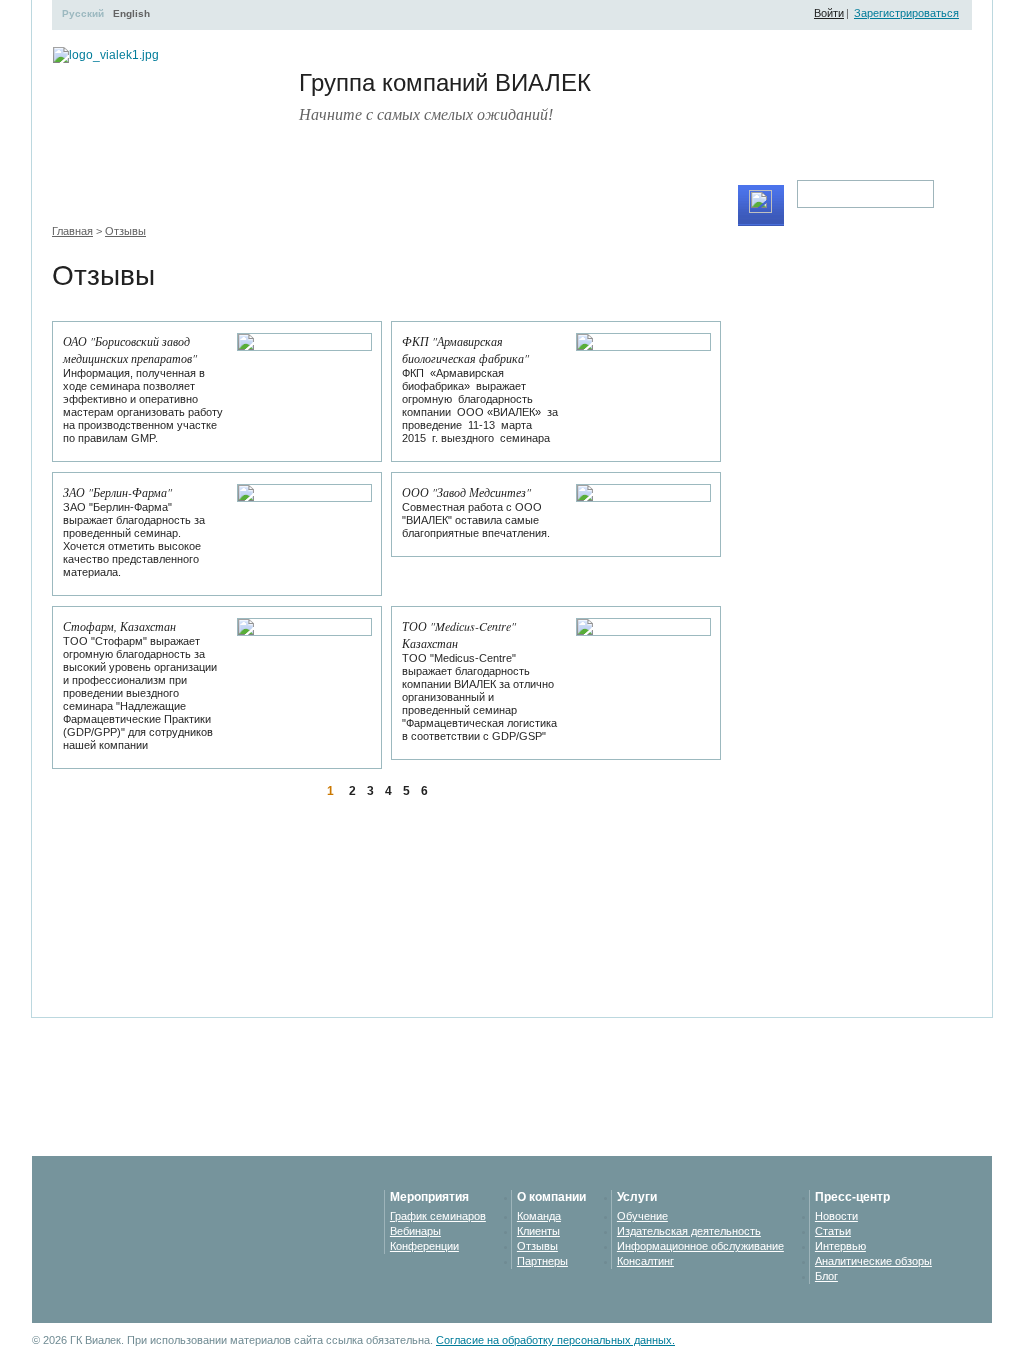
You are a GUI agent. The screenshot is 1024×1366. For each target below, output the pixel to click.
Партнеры (542, 1261)
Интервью (840, 1246)
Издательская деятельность (689, 1231)
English (131, 13)
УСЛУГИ (396, 205)
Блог (826, 1276)
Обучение (642, 1216)
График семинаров (438, 1216)
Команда (539, 1216)
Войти (829, 13)
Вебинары (415, 1231)
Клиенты (538, 1231)
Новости (836, 1216)
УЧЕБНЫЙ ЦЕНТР (197, 205)
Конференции (424, 1246)
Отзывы (125, 231)
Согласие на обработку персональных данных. (555, 1340)
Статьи (833, 1231)
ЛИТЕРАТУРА (311, 205)
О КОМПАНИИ (595, 205)
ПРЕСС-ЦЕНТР (487, 205)
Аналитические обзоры (873, 1261)
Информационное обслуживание (700, 1246)
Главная (72, 231)
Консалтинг (645, 1261)
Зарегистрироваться (906, 13)
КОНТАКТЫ (693, 205)
